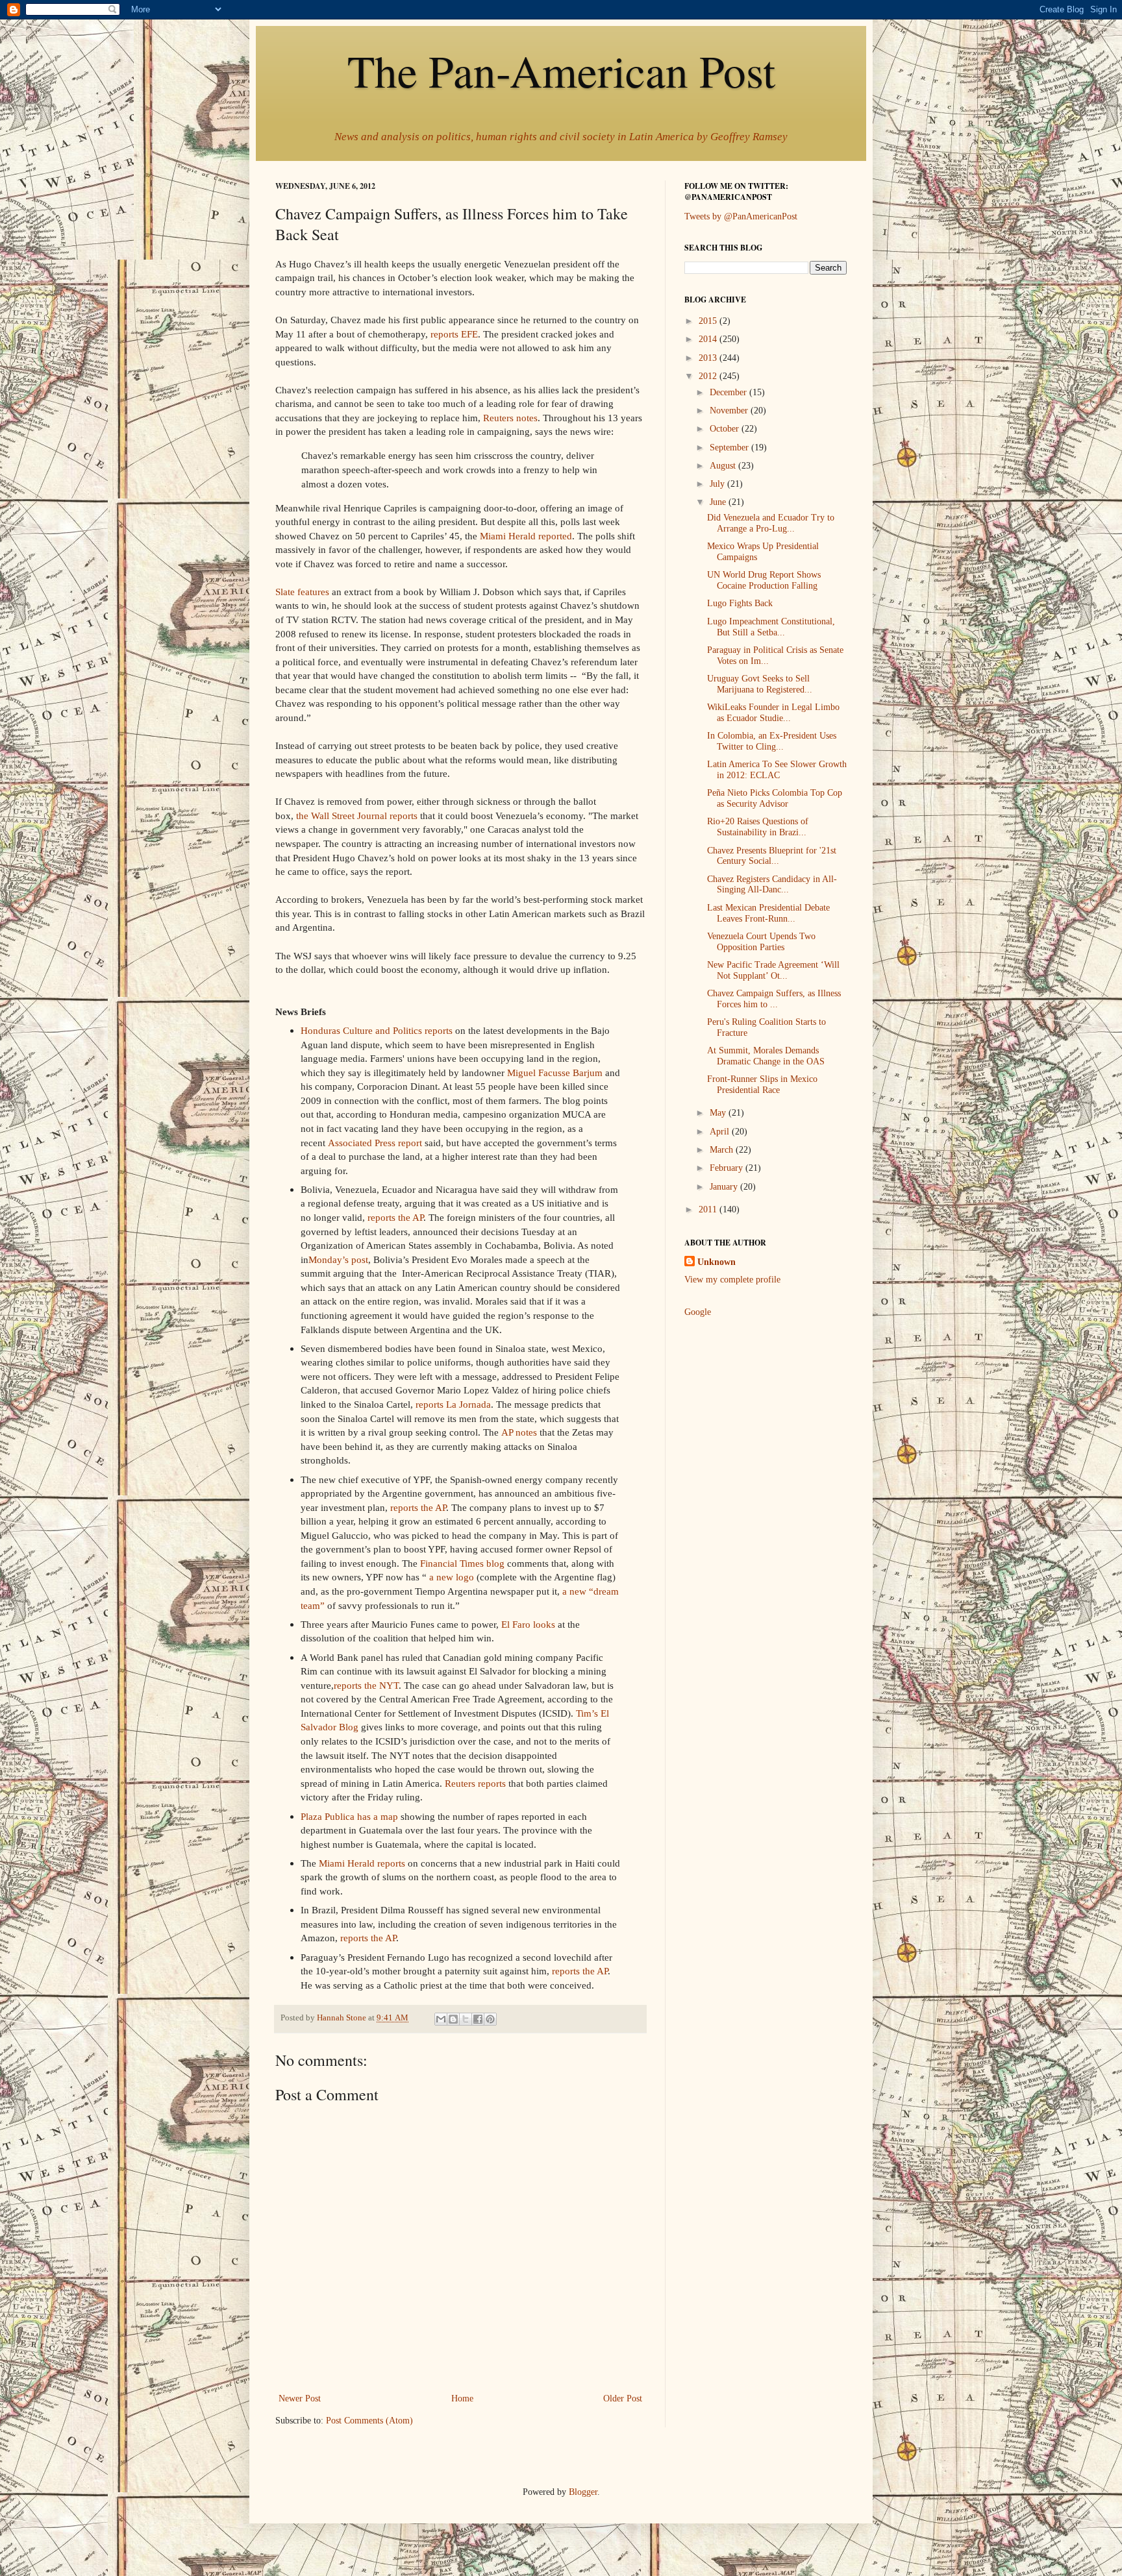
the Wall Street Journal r (344, 816)
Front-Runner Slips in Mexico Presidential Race (762, 1085)
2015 (709, 321)
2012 (709, 376)
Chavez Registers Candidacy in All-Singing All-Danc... (772, 885)
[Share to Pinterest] (490, 2019)
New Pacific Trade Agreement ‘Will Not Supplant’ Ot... (773, 970)
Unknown (717, 1262)
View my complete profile (732, 1280)
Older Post (623, 2398)
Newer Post (300, 2398)
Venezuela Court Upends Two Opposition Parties (761, 942)
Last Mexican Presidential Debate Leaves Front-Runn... (768, 913)
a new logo (452, 1577)
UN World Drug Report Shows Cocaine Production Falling (764, 580)
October (726, 429)
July (718, 484)
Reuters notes (510, 418)
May (719, 1113)
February (728, 1168)
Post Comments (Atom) (369, 2421)
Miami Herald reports (362, 1863)
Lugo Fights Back (740, 603)
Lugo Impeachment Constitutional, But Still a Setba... (771, 627)
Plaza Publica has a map (349, 1816)
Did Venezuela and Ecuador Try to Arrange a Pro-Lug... (771, 523)
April (721, 1132)
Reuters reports (475, 1783)
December (729, 392)
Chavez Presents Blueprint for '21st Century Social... (772, 856)
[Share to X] (466, 2019)
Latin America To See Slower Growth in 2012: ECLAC (777, 770)
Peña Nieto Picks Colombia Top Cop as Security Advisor (775, 798)
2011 (709, 1209)
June (719, 502)
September (730, 448)
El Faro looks (528, 1624)
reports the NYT (366, 1685)
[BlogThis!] (453, 2019)
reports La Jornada (453, 1404)
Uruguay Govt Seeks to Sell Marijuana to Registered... (760, 684)
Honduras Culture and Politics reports (377, 1030)
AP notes (519, 1432)
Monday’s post (338, 1259)
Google (698, 1312)
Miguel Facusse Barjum (555, 1073)
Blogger (583, 2492)
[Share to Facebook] (478, 2019)
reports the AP (395, 1217)
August (724, 466)
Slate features (302, 592)
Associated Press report (375, 1143)
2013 (709, 358)
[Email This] (441, 2019)
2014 (709, 339)
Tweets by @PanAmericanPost (741, 216)
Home (462, 2398)
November (730, 411)
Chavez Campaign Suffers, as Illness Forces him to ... (774, 999)
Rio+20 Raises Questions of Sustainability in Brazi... (758, 827)
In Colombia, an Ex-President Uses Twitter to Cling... (772, 741)
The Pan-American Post (561, 70)
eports (405, 816)
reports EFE (454, 334)
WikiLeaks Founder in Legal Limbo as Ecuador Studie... (773, 713)
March (723, 1150)
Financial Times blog (462, 1563)
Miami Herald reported (526, 536)
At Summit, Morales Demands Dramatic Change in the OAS (766, 1056)
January (725, 1187)
